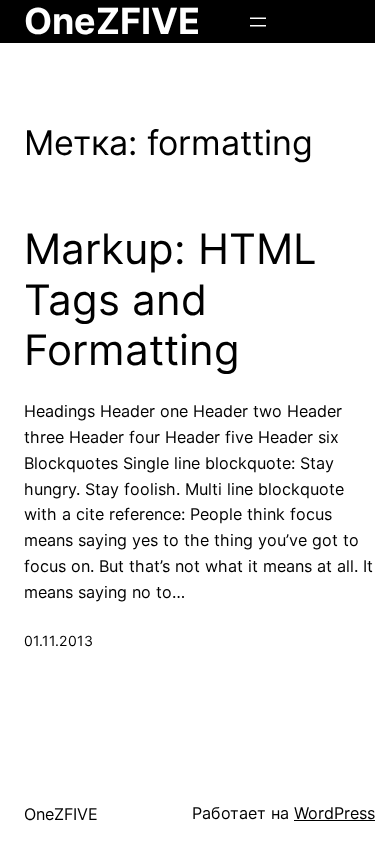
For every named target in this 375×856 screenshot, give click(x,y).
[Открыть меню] (258, 22)
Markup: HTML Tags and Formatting (170, 299)
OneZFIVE (61, 814)
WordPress (334, 813)
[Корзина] (333, 21)
